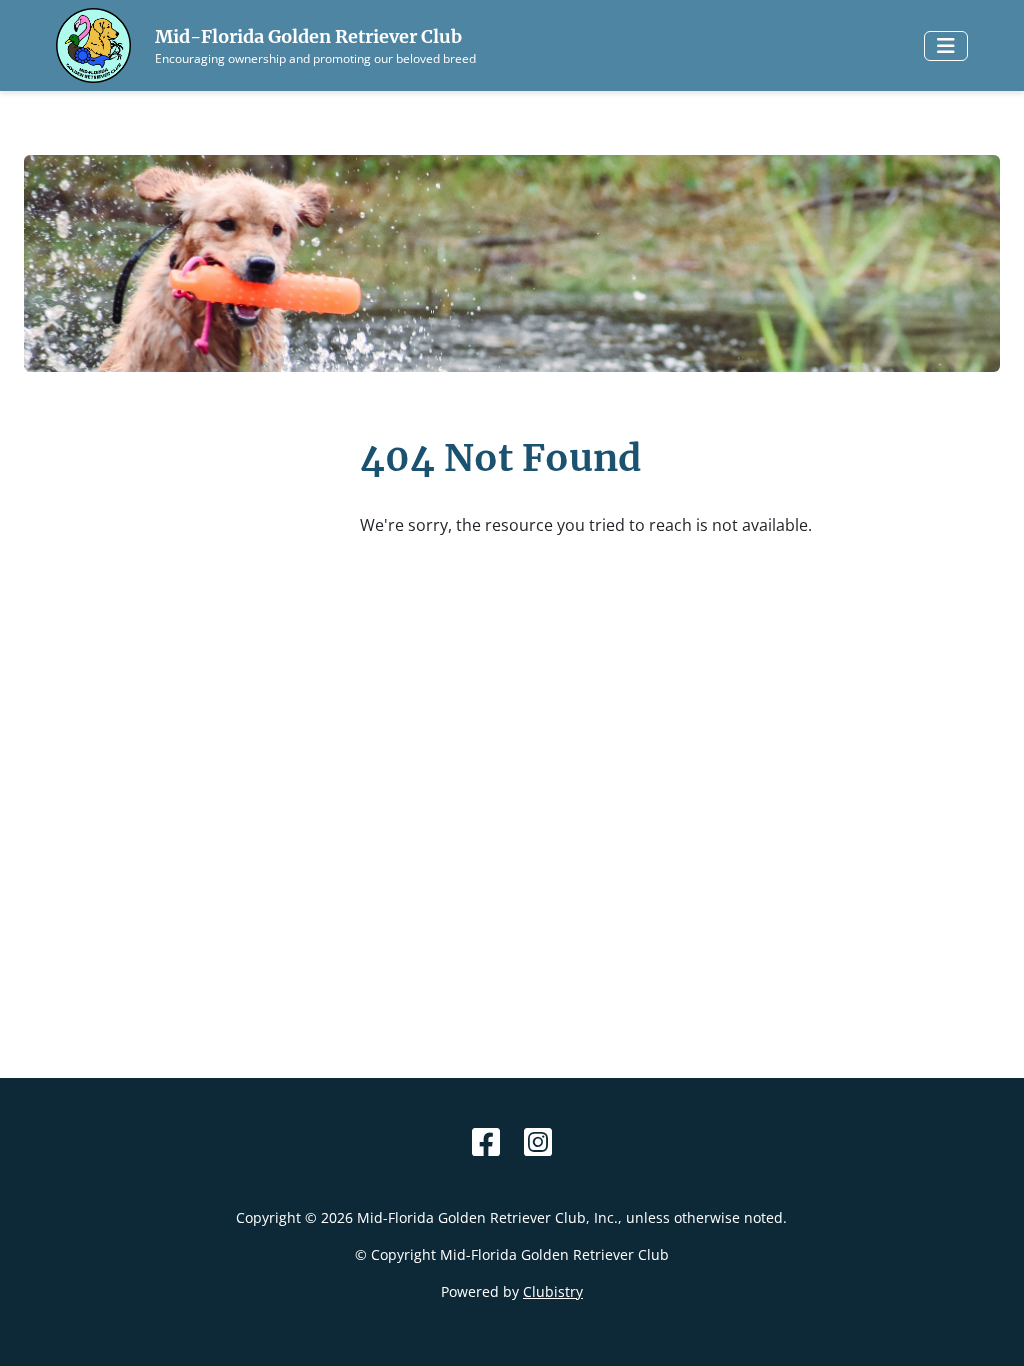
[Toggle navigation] (946, 46)
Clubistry (553, 1291)
